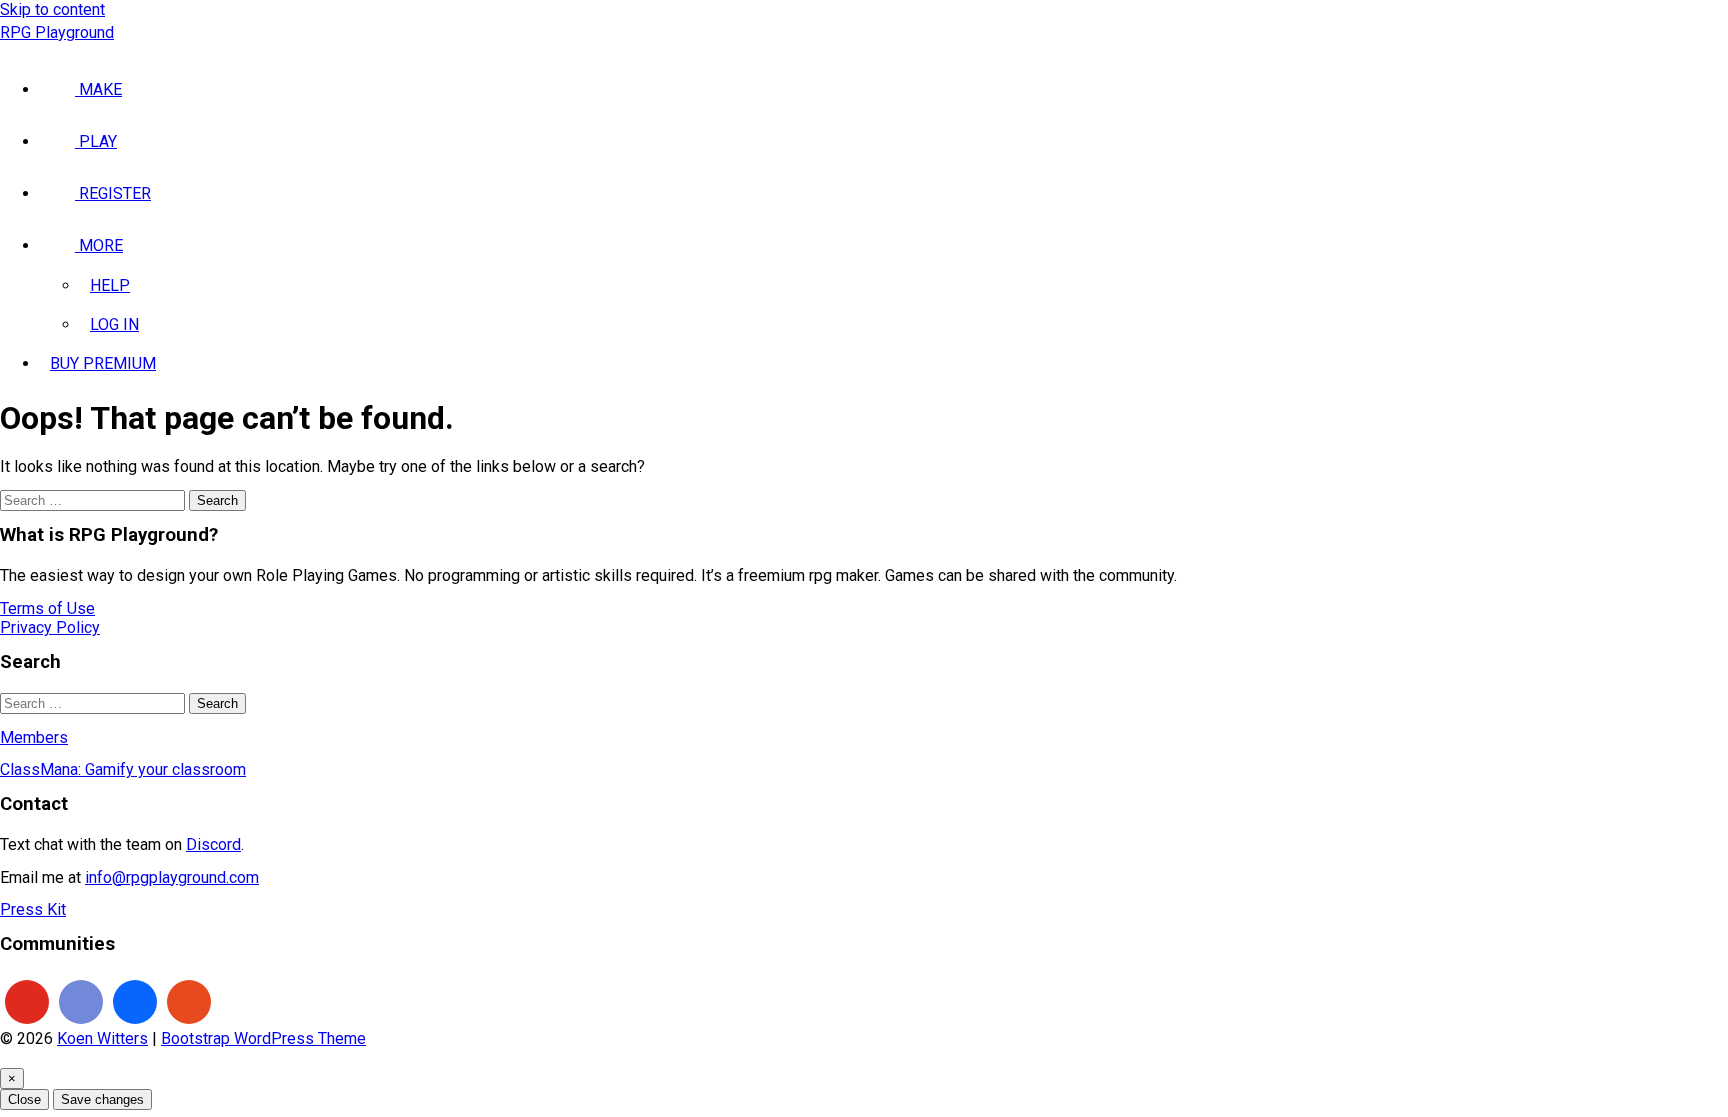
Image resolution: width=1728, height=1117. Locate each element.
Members (34, 737)
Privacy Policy (50, 627)
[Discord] (81, 1002)
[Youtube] (27, 1002)
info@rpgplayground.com (172, 877)
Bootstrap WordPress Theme (263, 1038)
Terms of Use (47, 608)
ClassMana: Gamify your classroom (123, 769)
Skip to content (52, 9)
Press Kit (33, 909)
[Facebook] (135, 1002)
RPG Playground (57, 32)
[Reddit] (189, 1002)
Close (24, 1099)
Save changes (102, 1099)
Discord (213, 844)
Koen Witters (102, 1038)
